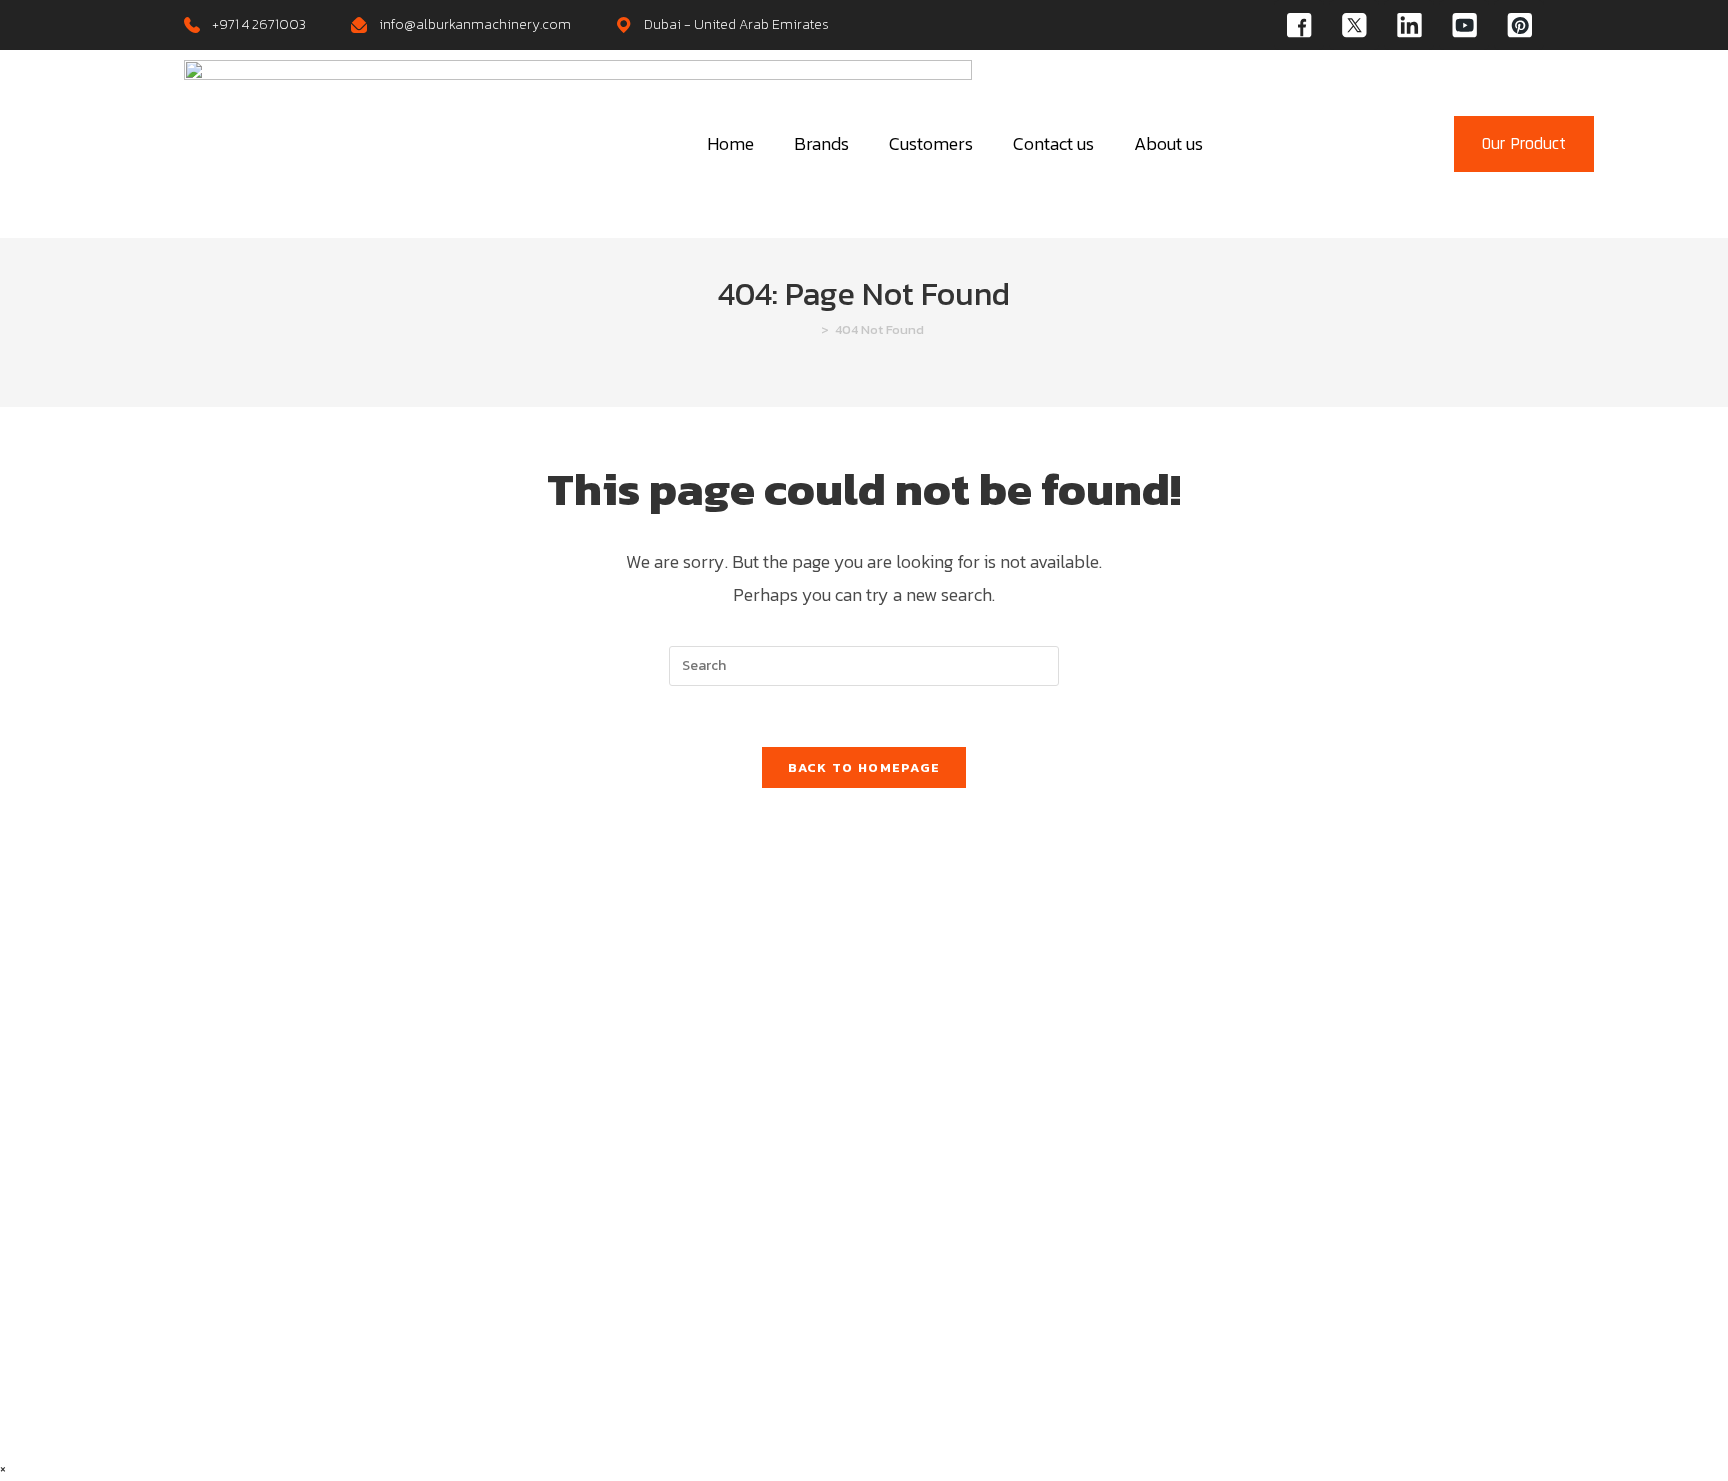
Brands (821, 143)
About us (1168, 143)
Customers (931, 143)
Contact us (1053, 143)
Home (730, 143)
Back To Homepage (864, 767)
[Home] (810, 329)
